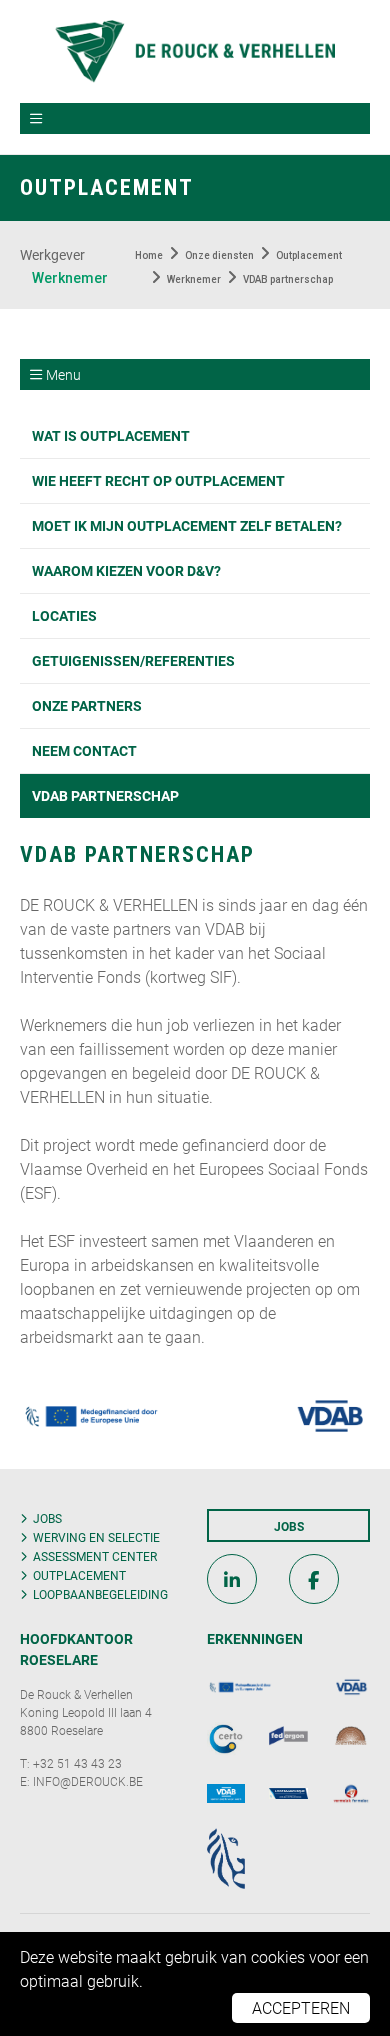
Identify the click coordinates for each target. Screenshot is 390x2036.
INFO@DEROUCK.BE (88, 1781)
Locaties (64, 615)
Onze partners (87, 705)
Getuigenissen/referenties (133, 660)
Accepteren (301, 2007)
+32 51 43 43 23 (77, 1763)
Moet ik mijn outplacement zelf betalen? (187, 525)
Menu (63, 374)
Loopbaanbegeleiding (100, 1594)
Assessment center (95, 1556)
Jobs (47, 1518)
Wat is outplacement (111, 435)
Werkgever (52, 254)
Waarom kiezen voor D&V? (126, 570)
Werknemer (70, 278)
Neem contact (84, 750)
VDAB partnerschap (105, 795)
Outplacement (79, 1575)
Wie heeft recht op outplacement (158, 480)
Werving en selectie (96, 1537)
